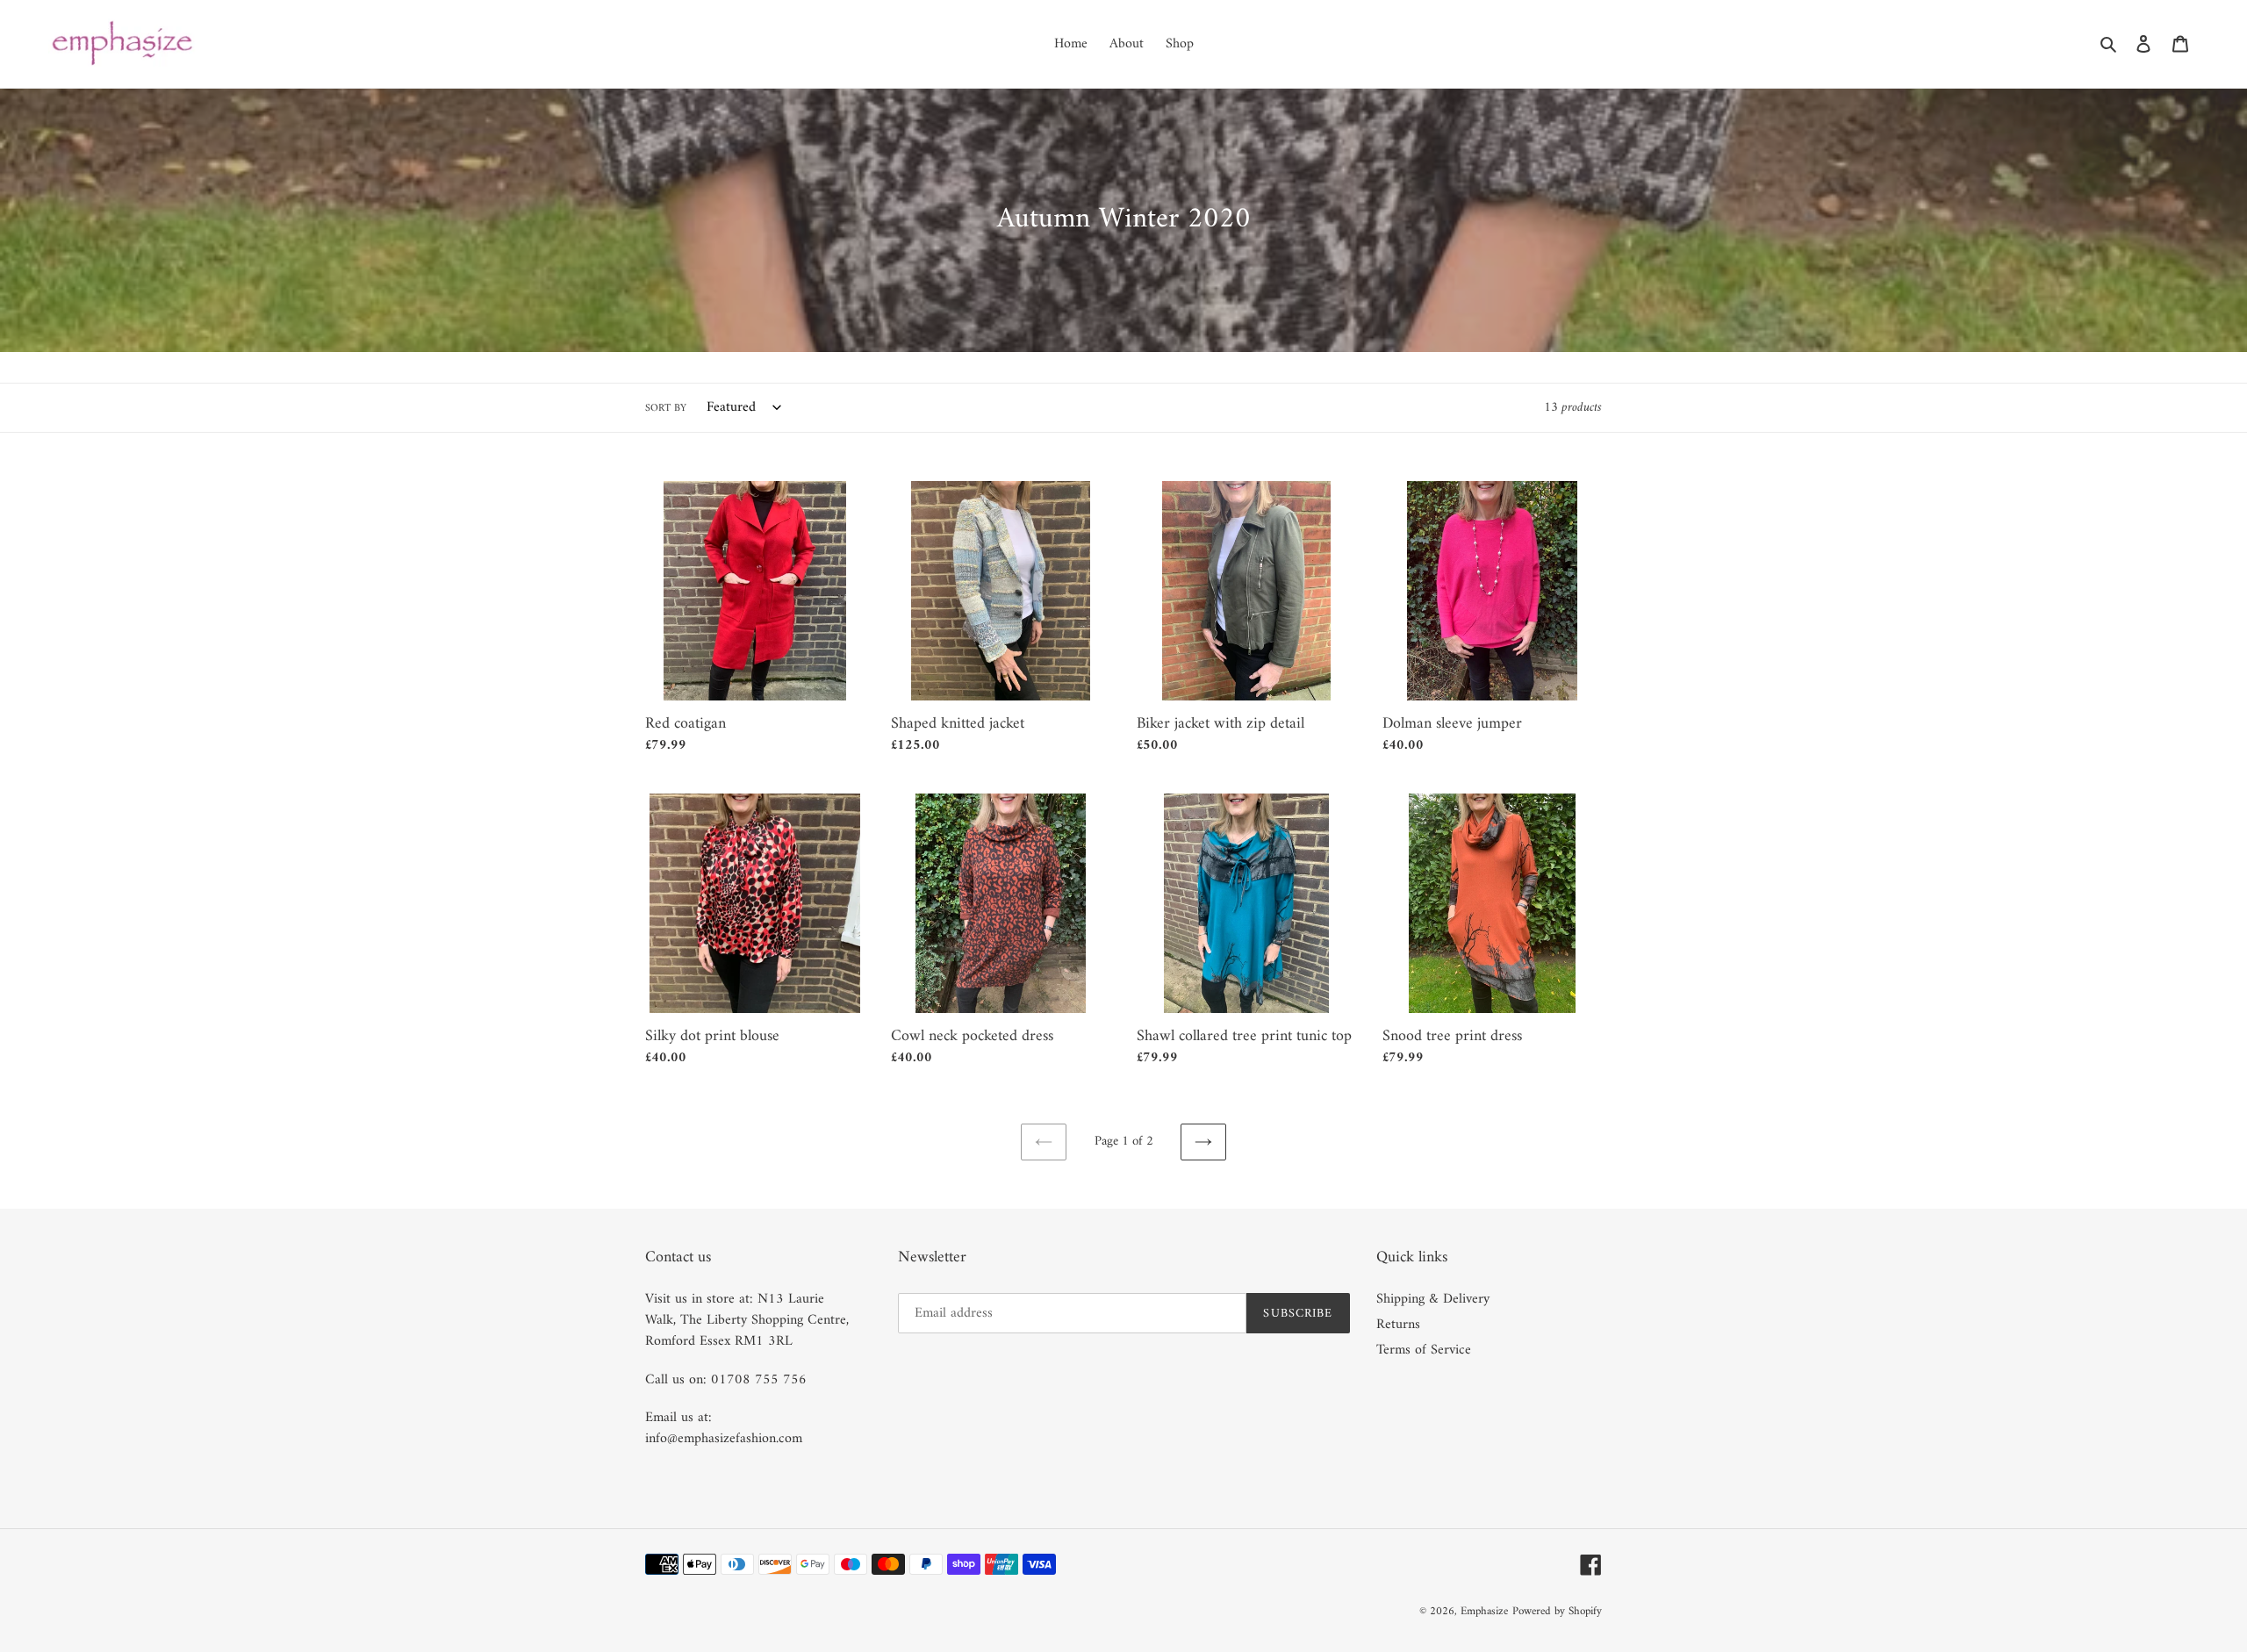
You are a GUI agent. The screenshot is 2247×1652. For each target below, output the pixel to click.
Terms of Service (1424, 1350)
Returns (1398, 1325)
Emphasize (1484, 1611)
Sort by (666, 409)
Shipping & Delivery (1433, 1299)
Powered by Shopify (1557, 1611)
